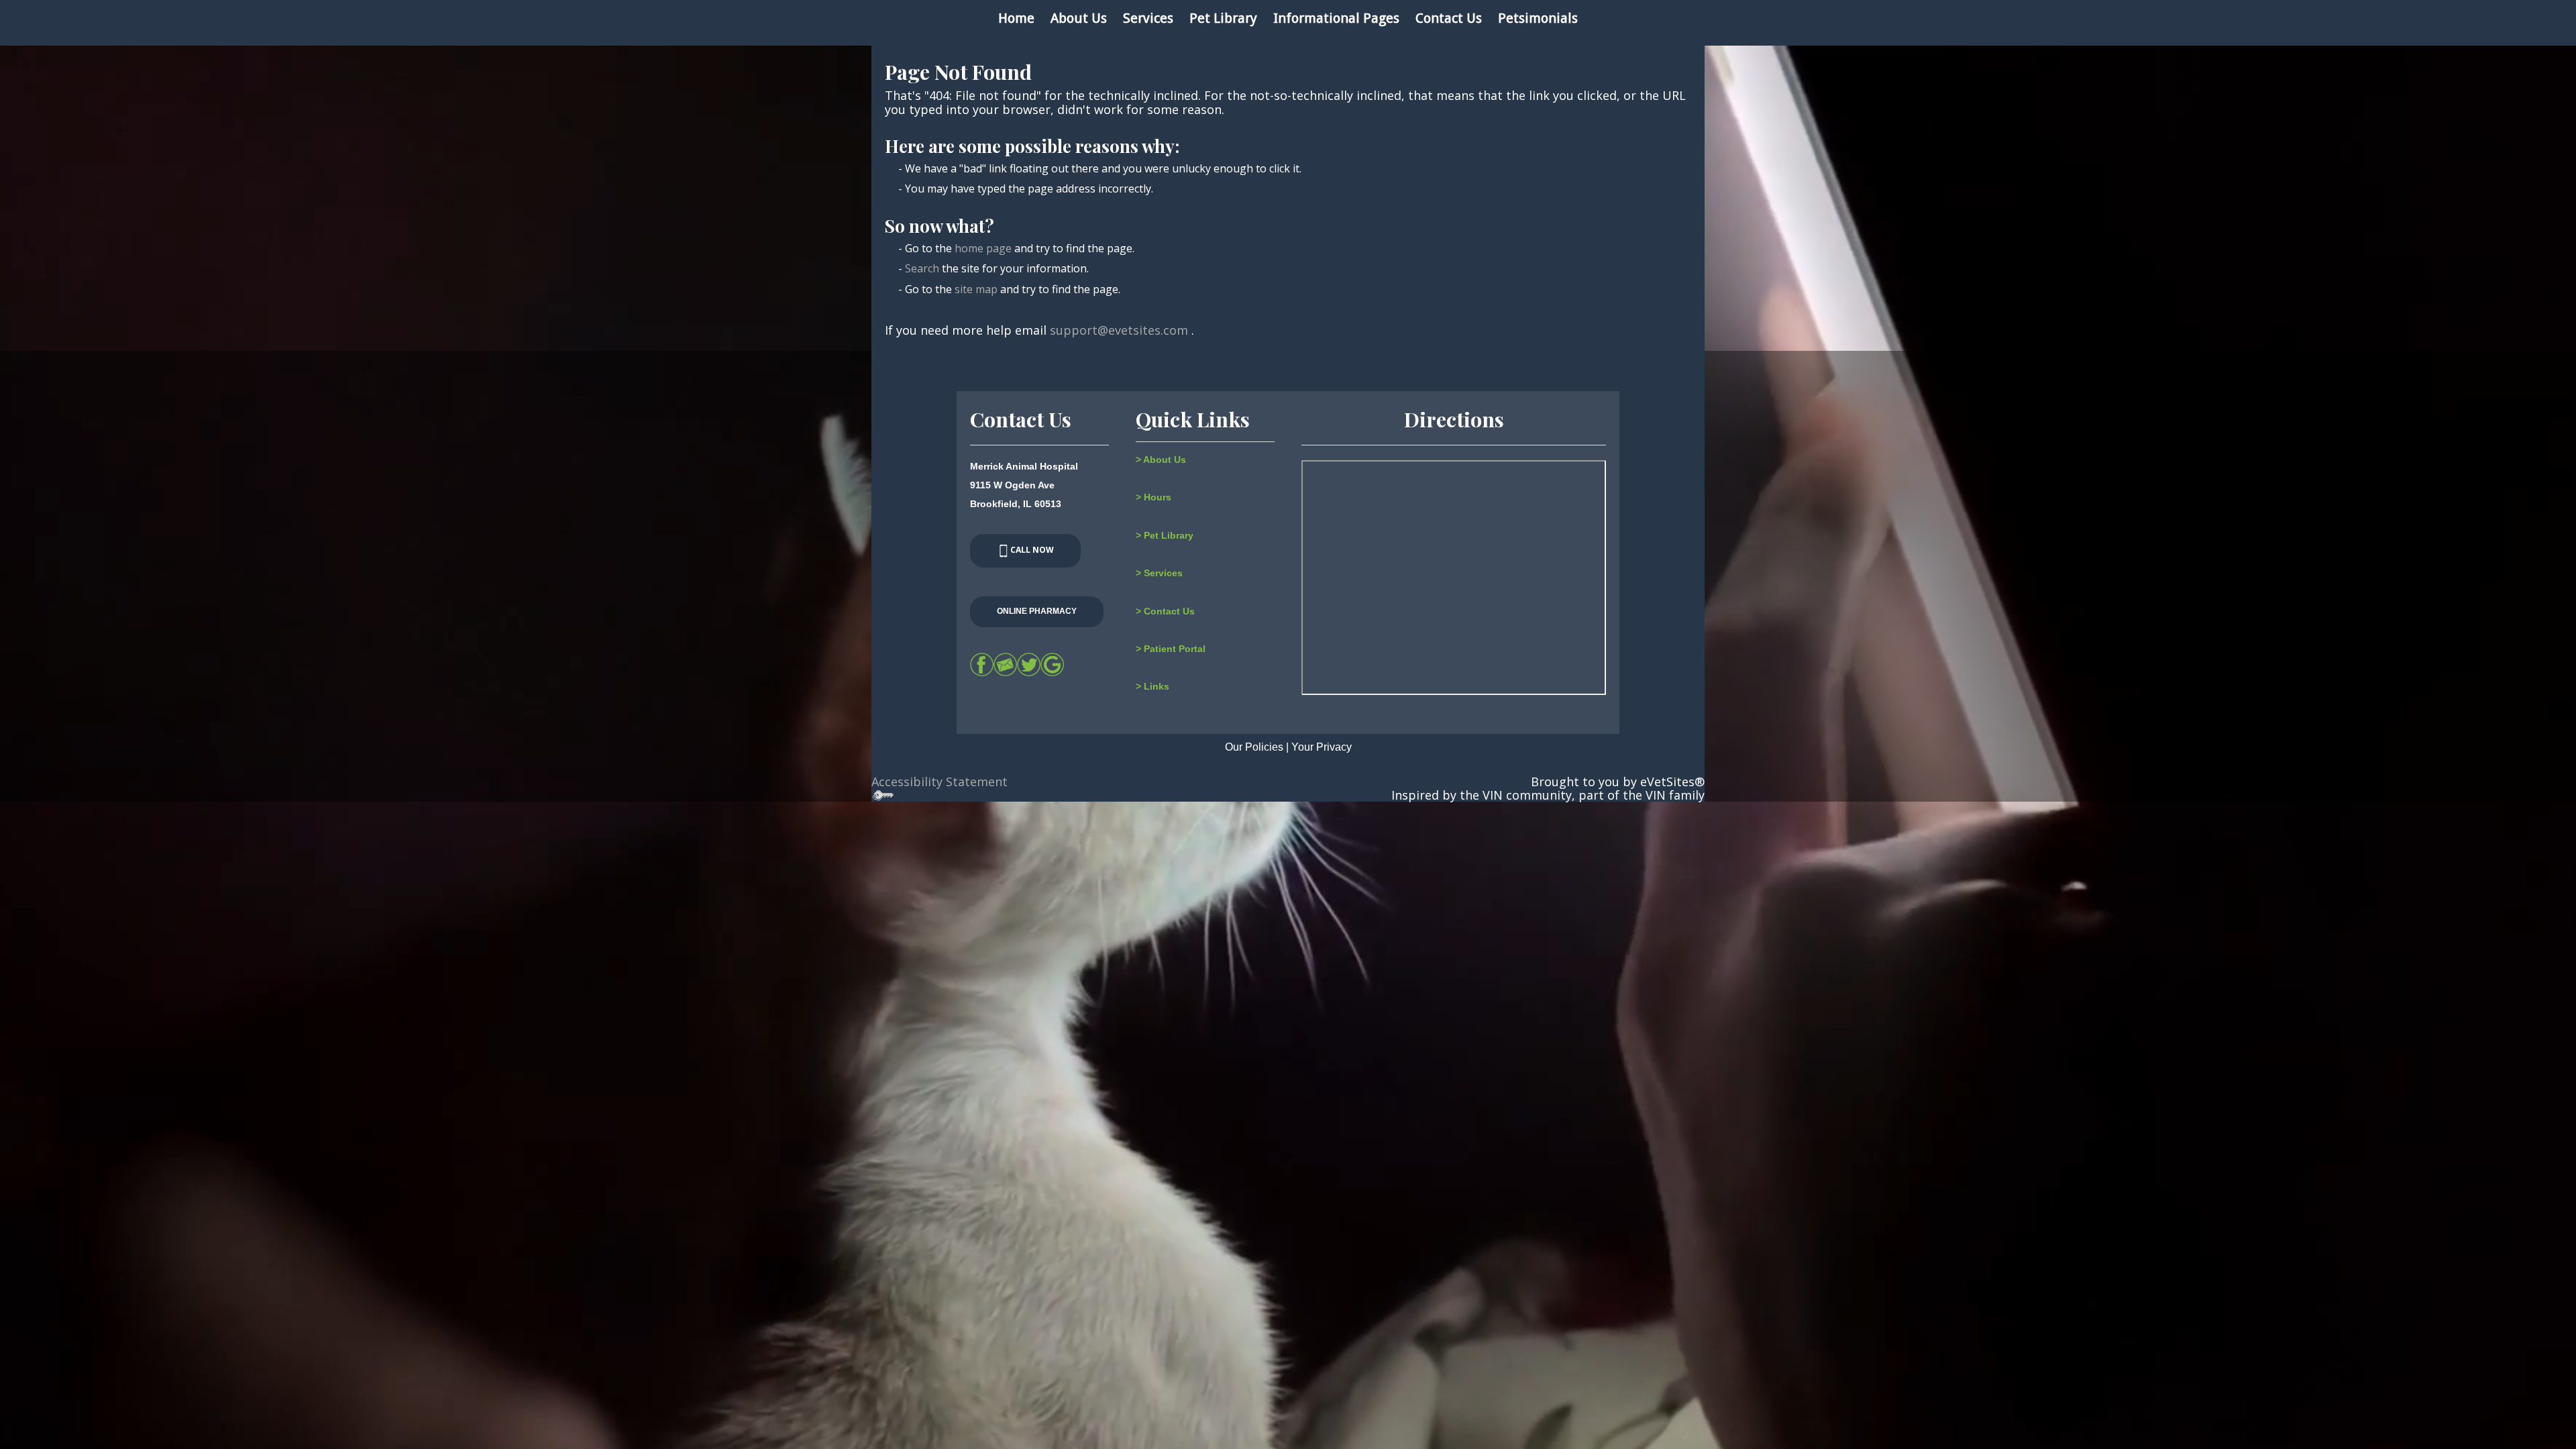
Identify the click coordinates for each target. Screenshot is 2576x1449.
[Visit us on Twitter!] (1029, 664)
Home (1016, 18)
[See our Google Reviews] (1052, 664)
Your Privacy (1322, 747)
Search (922, 268)
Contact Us (1449, 18)
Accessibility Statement (940, 782)
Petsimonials (1538, 18)
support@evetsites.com (1119, 330)
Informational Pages (1336, 18)
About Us (1079, 18)
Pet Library (1223, 18)
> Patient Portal (1171, 649)
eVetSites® (1672, 782)
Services (1148, 18)
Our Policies (1254, 747)
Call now (1032, 550)
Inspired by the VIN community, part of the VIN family (1548, 795)
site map (976, 289)
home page (983, 248)
